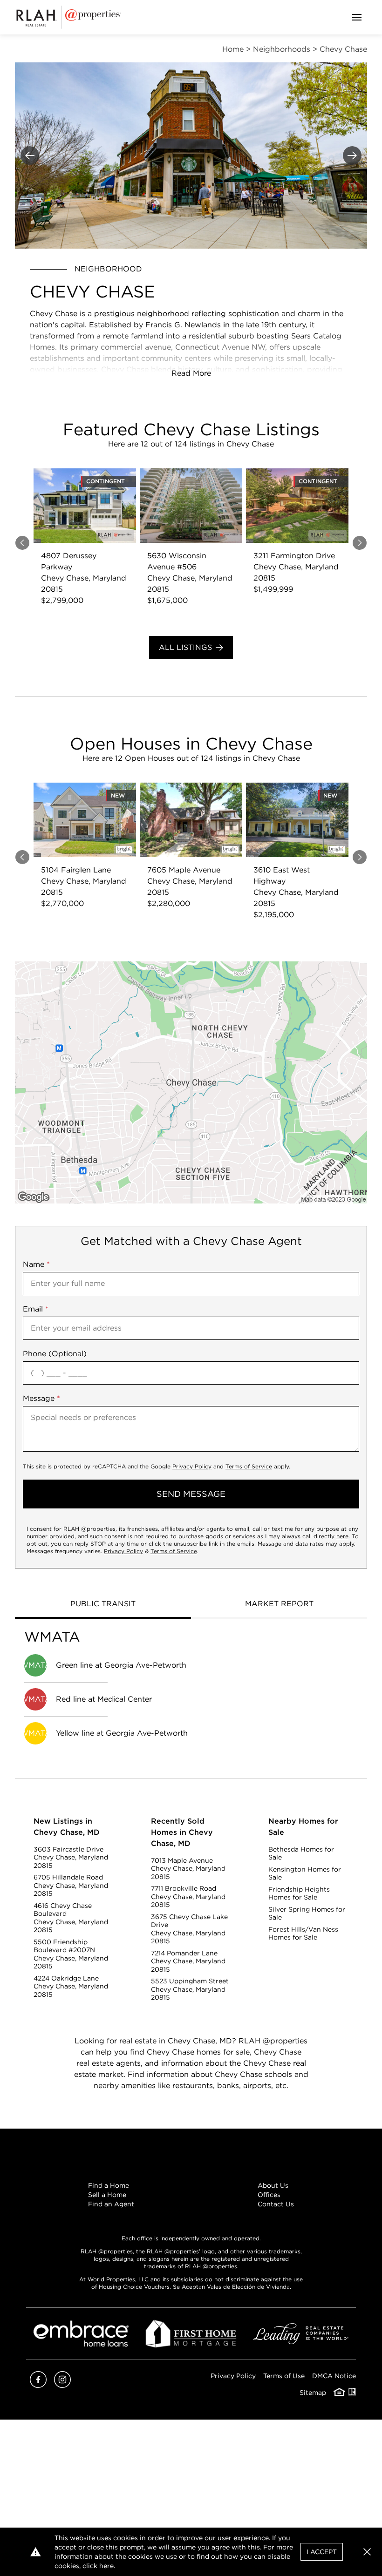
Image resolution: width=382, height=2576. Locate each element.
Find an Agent (111, 2204)
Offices (269, 2195)
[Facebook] (38, 2385)
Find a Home (109, 2185)
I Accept (322, 2552)
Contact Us (276, 2204)
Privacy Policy (192, 1466)
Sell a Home (107, 2195)
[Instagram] (62, 2385)
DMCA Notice (334, 2376)
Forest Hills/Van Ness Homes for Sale (303, 1934)
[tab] (103, 1605)
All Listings (185, 647)
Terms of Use (284, 2376)
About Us (273, 2185)
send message (191, 1494)
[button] (191, 1082)
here (342, 1536)
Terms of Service (249, 1466)
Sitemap (313, 2393)
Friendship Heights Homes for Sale (299, 1893)
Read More (191, 373)
